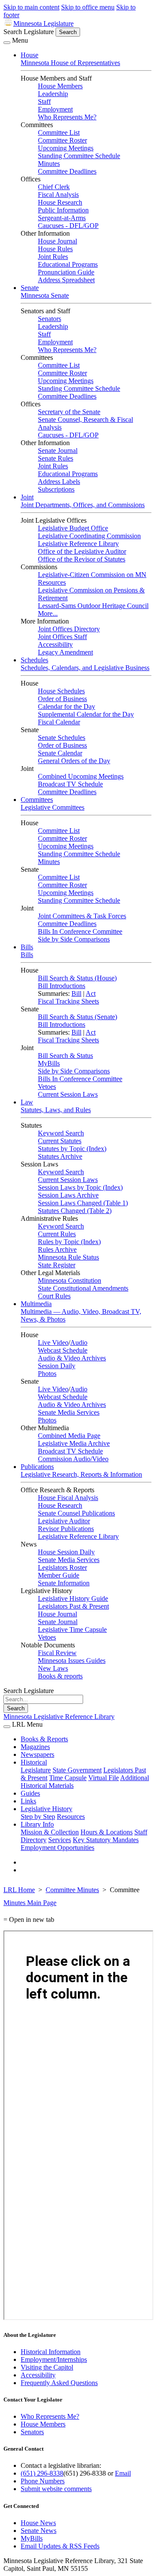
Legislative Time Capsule (72, 1629)
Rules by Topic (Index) (69, 1242)
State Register (57, 1265)
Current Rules (57, 1234)
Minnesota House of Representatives (70, 63)
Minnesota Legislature (43, 23)
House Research (60, 202)
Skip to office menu (88, 7)
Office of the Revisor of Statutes (82, 559)
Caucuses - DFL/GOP (68, 226)
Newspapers (37, 1754)
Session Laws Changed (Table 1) (83, 1203)
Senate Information (64, 1583)
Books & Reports (44, 1739)
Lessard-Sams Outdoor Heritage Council (93, 606)
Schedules (34, 660)
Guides (30, 1793)
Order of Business (62, 699)
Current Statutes (60, 1141)
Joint (27, 497)
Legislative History (46, 1809)
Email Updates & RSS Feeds (60, 2546)
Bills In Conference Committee (80, 931)
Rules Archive (57, 1249)
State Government (77, 1770)
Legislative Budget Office (73, 528)
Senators (50, 319)
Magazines (35, 1747)
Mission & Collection (50, 1832)
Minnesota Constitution (70, 1280)
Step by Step (38, 1817)
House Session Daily (66, 1552)
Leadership (53, 94)
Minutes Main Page (30, 1903)
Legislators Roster (62, 1567)
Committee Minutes (72, 1890)
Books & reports (60, 1676)
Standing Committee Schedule (79, 156)
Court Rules (54, 1296)
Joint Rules (53, 257)
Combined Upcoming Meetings (81, 776)
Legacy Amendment (65, 652)
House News (38, 2523)
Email (123, 2473)
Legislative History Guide (73, 1598)
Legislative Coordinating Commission (89, 536)
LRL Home (19, 1890)
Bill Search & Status (65, 1056)
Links (28, 1801)
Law (27, 1102)
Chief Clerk (54, 187)
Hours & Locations (107, 1832)
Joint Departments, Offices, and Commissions (83, 505)
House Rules (55, 249)
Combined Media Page (69, 1436)
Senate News (39, 2531)
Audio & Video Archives (72, 1358)
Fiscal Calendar (59, 722)
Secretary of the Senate (69, 412)
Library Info (37, 1824)
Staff (44, 101)
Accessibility (55, 644)
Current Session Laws (68, 1094)
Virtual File (104, 1778)
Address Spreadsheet (66, 280)
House (29, 55)
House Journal (57, 241)
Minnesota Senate (45, 295)
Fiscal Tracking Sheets (68, 1001)
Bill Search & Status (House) (77, 978)
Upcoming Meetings (66, 148)
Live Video (53, 1343)
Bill (76, 993)
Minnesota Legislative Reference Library (59, 1717)
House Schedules (61, 691)
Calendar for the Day (67, 706)
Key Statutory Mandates (106, 1840)
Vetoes (47, 1087)
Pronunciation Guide (66, 272)
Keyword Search (61, 1133)
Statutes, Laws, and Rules (56, 1110)
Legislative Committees (53, 807)
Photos (47, 1374)
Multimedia (36, 1304)
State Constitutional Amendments (83, 1288)
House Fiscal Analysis (68, 1498)
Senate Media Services (69, 1412)
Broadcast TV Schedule (70, 784)
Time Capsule (68, 1778)
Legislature (36, 1770)
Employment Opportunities (57, 1848)
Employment (55, 109)
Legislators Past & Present (73, 1606)
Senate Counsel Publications (76, 1513)
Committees (37, 800)
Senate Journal (58, 451)
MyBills (49, 1063)
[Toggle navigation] (7, 43)
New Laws (53, 1668)
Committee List (59, 133)
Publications (37, 1467)
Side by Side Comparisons (74, 939)
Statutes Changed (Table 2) (75, 1211)
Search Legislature (29, 32)
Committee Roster (62, 140)
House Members (60, 86)
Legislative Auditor (64, 1521)
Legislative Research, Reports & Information (81, 1474)
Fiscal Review (57, 1653)
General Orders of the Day (74, 761)
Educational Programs (68, 264)
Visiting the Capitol (47, 2367)
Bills (27, 947)
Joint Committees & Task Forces (82, 916)
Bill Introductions (62, 986)
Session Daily (57, 1366)
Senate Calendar (60, 753)
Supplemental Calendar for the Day (86, 714)
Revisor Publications (66, 1529)
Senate (30, 288)
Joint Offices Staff (62, 637)
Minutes (49, 164)
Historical (34, 1762)
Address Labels (59, 482)
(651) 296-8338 (42, 2473)
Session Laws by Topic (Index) (80, 1187)
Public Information (63, 210)
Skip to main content (31, 7)
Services (60, 1840)
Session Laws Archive (68, 1195)
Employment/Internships (54, 2359)
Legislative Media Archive (74, 1443)
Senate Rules (56, 458)
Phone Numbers (43, 2481)
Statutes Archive (60, 1156)
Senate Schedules (62, 738)
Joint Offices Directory (69, 629)
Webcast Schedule (63, 1350)
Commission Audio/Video (73, 1459)
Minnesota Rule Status (68, 1257)
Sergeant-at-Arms (62, 218)
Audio (79, 1343)
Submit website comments (56, 2489)
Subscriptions (56, 489)
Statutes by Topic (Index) (72, 1149)
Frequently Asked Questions (59, 2383)
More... (48, 613)
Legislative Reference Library (78, 544)
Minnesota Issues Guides (72, 1661)
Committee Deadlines (67, 171)
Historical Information (51, 2352)
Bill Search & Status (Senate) (77, 1017)
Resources (71, 1817)
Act (91, 993)
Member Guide (59, 1575)
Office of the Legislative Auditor (82, 551)
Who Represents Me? (67, 117)
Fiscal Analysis (58, 195)
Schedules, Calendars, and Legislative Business (85, 668)
